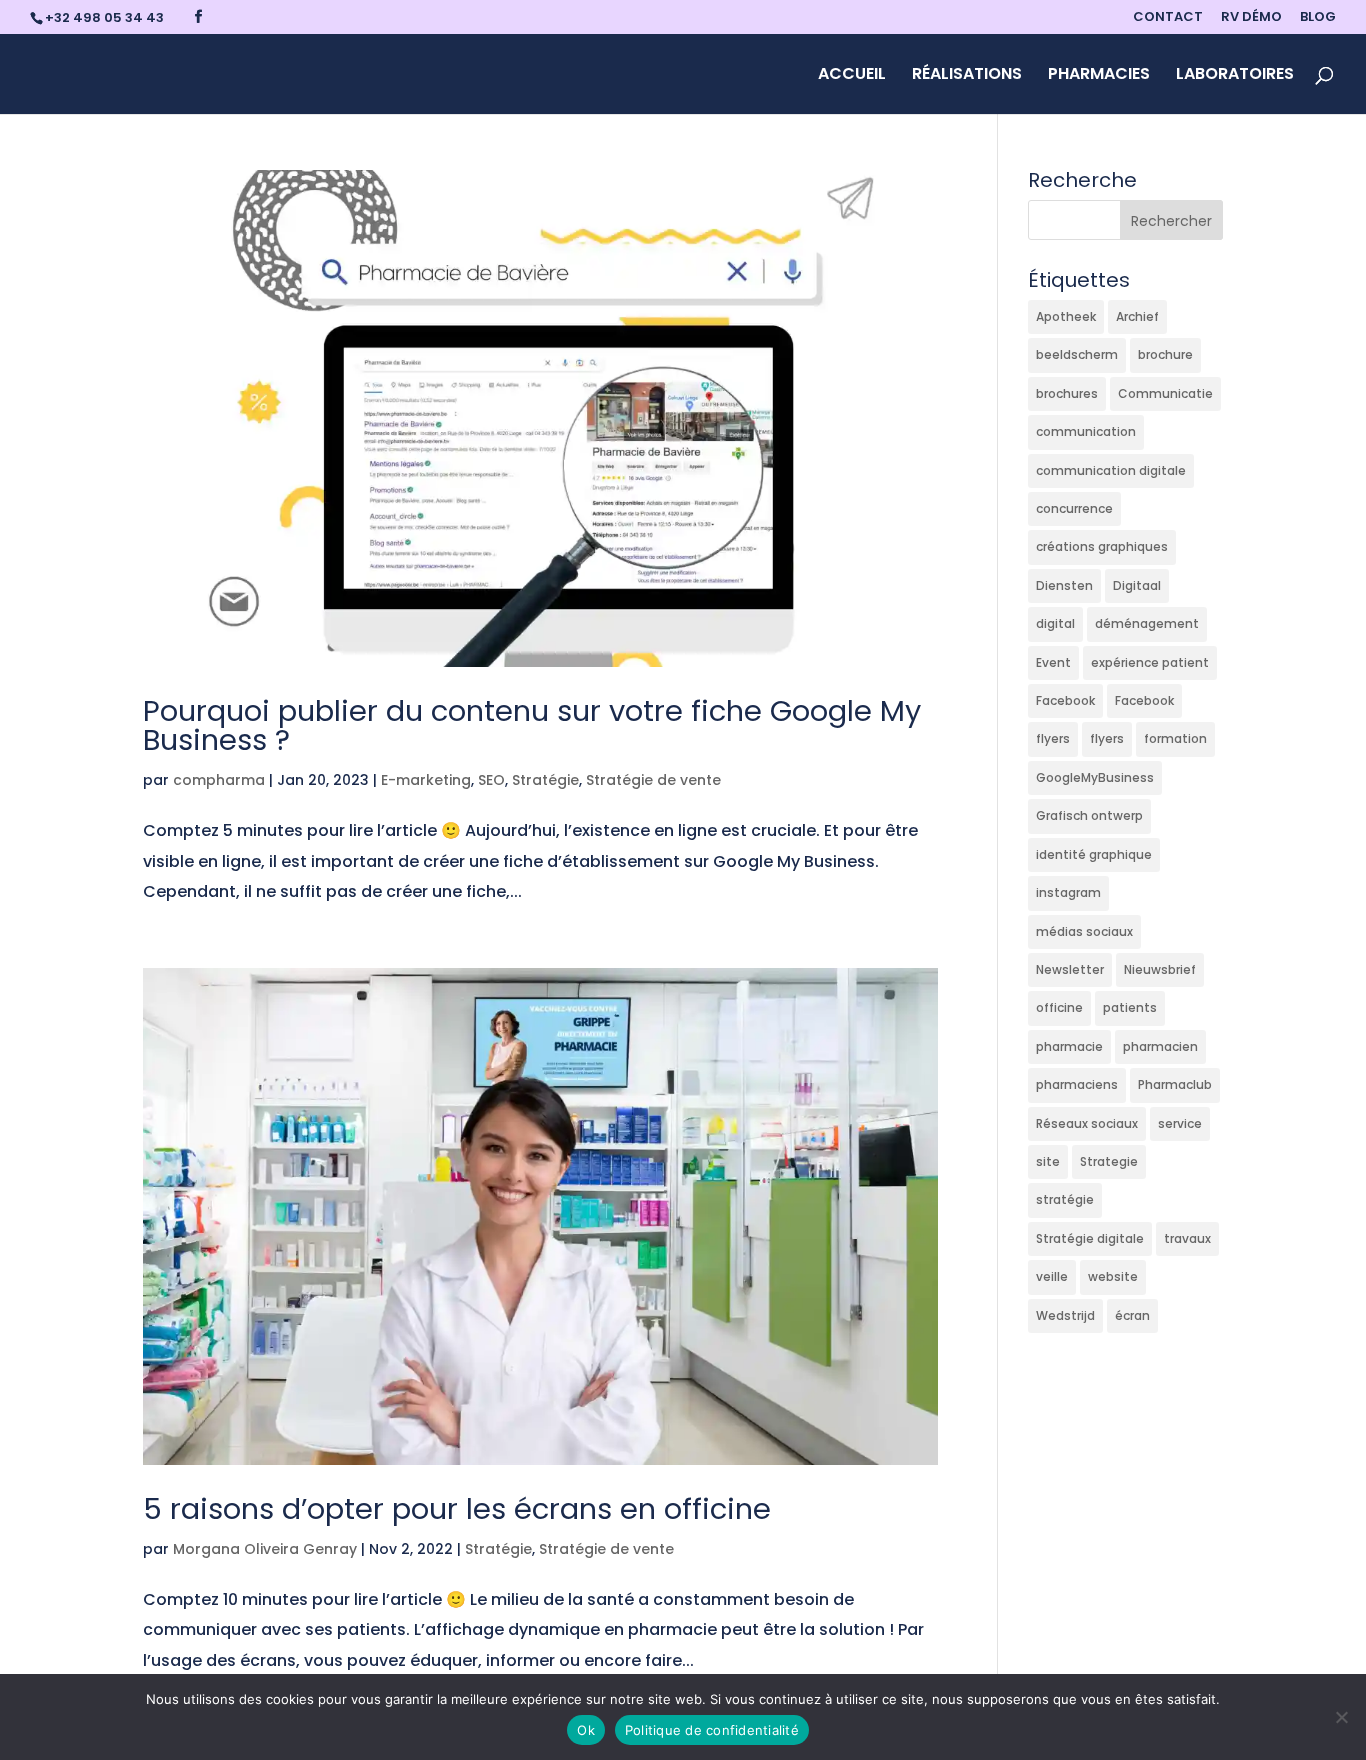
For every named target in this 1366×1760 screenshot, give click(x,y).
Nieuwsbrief (1160, 969)
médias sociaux (1084, 931)
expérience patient (1150, 662)
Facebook (1065, 700)
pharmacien (1160, 1046)
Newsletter (1070, 969)
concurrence (1074, 508)
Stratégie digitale (1090, 1238)
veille (1052, 1276)
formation (1175, 738)
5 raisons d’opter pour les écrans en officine (457, 1509)
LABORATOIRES (1235, 76)
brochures (1067, 393)
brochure (1165, 354)
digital (1055, 623)
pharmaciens (1077, 1084)
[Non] (1341, 1717)
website (1113, 1276)
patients (1130, 1007)
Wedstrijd (1065, 1315)
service (1180, 1123)
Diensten (1064, 585)
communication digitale (1111, 470)
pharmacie (1069, 1046)
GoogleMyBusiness (1095, 777)
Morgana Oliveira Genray (265, 1549)
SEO (491, 780)
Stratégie (545, 780)
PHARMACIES (1099, 76)
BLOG (1318, 18)
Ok (586, 1730)
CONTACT (1168, 18)
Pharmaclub (1175, 1084)
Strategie (1109, 1161)
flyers (1053, 738)
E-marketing (426, 780)
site (1048, 1161)
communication (1086, 431)
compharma (219, 780)
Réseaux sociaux (1087, 1123)
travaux (1187, 1238)
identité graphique (1094, 854)
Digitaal (1137, 585)
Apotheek (1066, 316)
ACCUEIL (852, 76)
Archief (1137, 316)
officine (1059, 1007)
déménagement (1147, 623)
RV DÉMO (1251, 18)
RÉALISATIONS (967, 76)
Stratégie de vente (653, 780)
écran (1132, 1315)
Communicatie (1165, 393)
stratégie (1065, 1199)
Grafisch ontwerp (1089, 815)
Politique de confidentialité (712, 1730)
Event (1053, 662)
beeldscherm (1077, 354)
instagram (1068, 892)
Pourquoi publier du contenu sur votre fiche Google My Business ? (532, 725)
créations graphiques (1102, 546)
